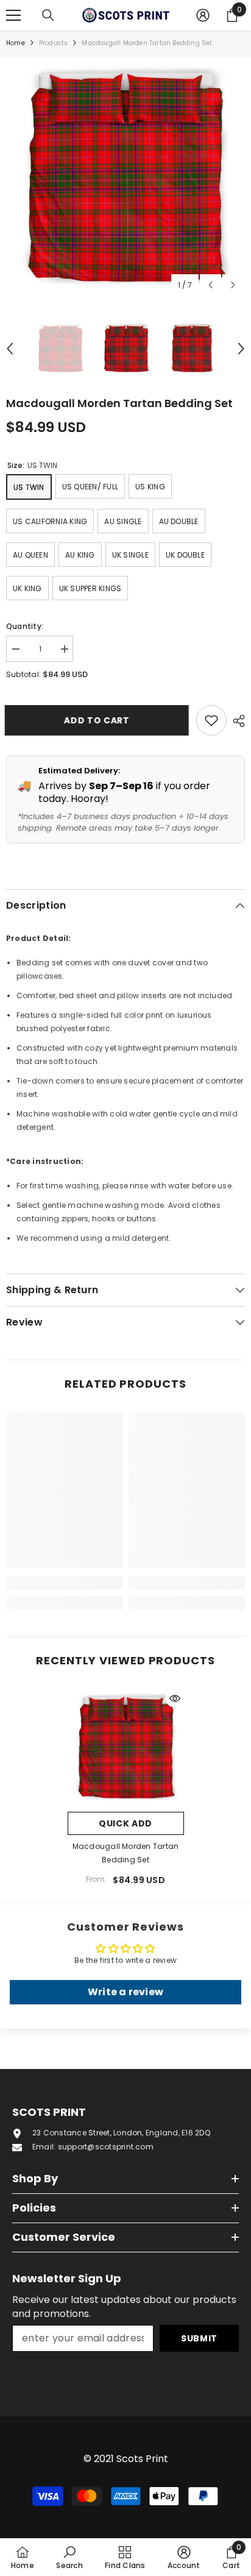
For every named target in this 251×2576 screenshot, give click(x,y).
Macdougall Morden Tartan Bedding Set (126, 1853)
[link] (64, 1583)
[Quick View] (175, 1698)
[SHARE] (236, 721)
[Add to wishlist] (211, 720)
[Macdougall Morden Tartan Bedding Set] (126, 1747)
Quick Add (125, 1823)
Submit (199, 2338)
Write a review (125, 1992)
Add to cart (98, 720)
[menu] (13, 15)
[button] (210, 285)
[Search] (48, 15)
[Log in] (203, 15)
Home (16, 43)
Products (54, 43)
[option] (125, 177)
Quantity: (25, 626)
